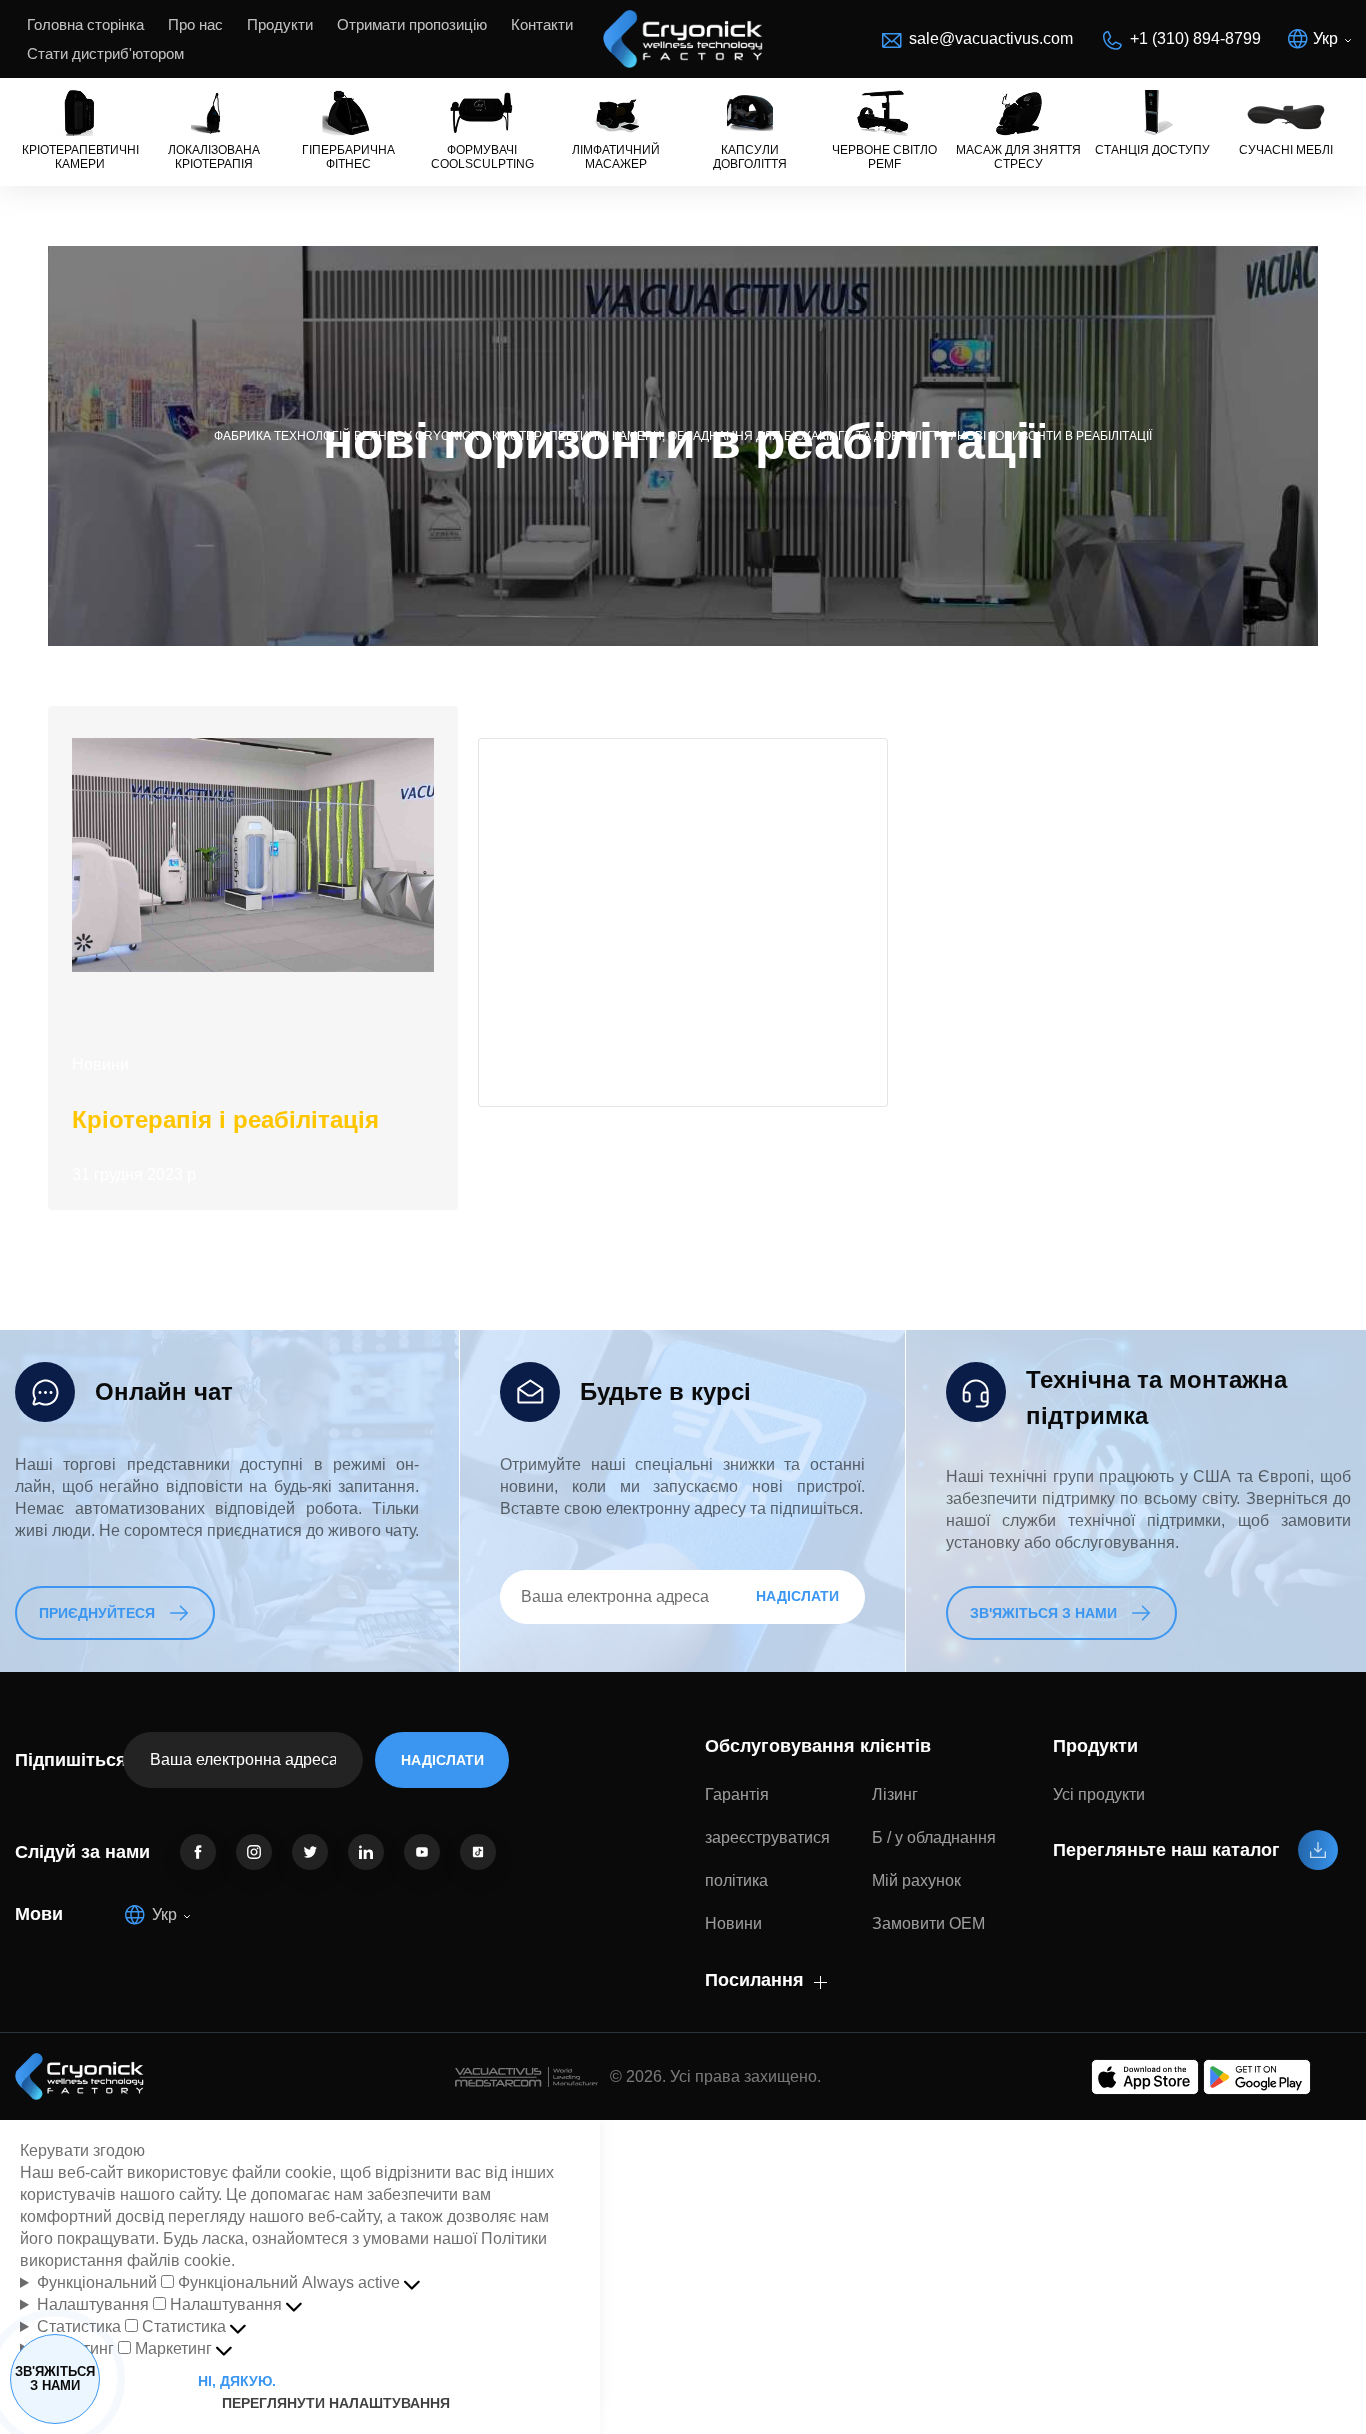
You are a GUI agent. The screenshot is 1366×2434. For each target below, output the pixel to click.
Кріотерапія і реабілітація (225, 1119)
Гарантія (737, 1794)
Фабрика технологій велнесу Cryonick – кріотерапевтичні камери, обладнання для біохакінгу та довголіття (581, 436)
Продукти (280, 24)
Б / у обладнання (934, 1837)
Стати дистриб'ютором (105, 53)
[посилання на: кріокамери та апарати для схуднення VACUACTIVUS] (683, 39)
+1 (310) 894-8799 (1195, 38)
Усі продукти (1099, 1794)
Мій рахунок (916, 1880)
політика (736, 1880)
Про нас (195, 24)
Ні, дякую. (237, 2381)
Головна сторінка (85, 24)
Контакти (542, 24)
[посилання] (198, 1852)
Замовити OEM (928, 1923)
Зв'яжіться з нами (55, 2378)
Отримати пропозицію (412, 24)
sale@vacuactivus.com (991, 38)
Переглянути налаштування (394, 2381)
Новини (100, 1064)
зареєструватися (767, 1837)
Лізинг (895, 1794)
